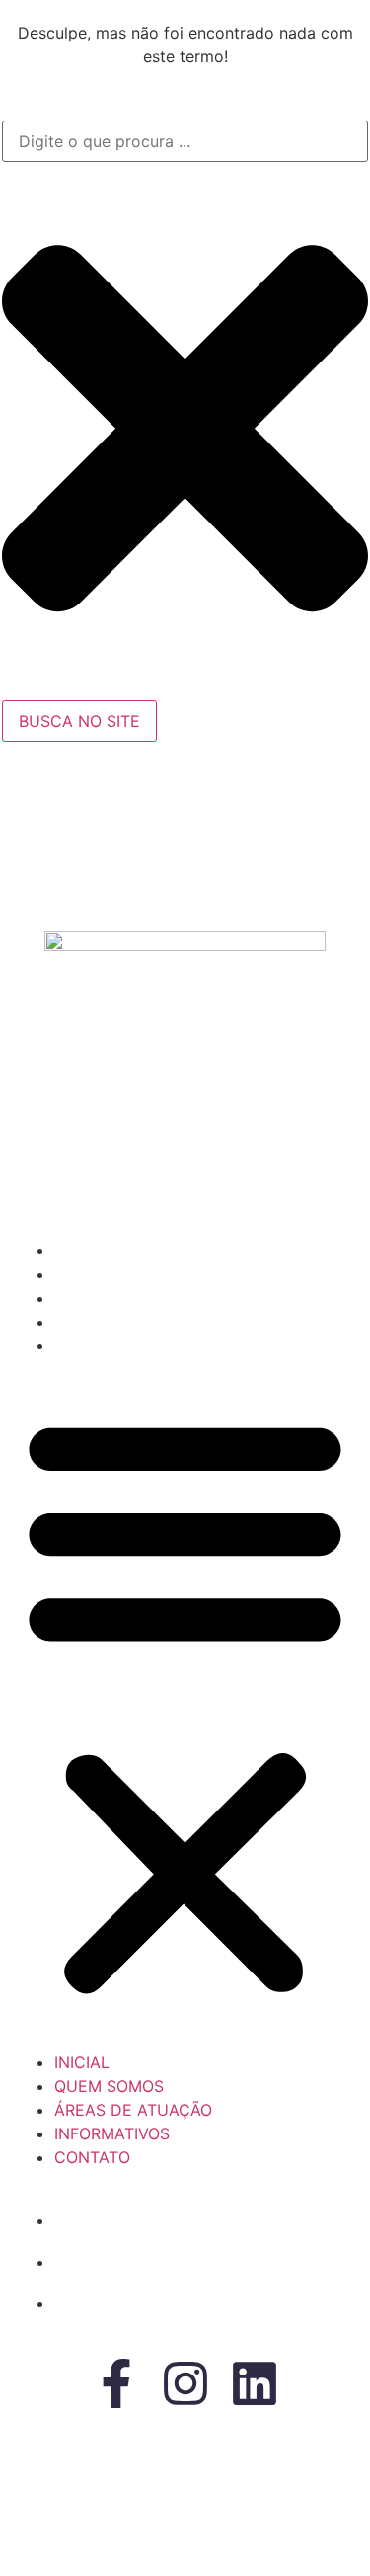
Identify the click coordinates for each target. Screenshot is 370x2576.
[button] (185, 1704)
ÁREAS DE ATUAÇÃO (136, 1298)
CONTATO (95, 1345)
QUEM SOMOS (112, 1274)
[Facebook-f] (116, 2383)
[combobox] (185, 141)
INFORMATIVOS (115, 1322)
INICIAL (85, 1250)
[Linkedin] (255, 2383)
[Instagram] (185, 2383)
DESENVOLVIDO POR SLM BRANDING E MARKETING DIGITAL (111, 2533)
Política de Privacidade (223, 2512)
